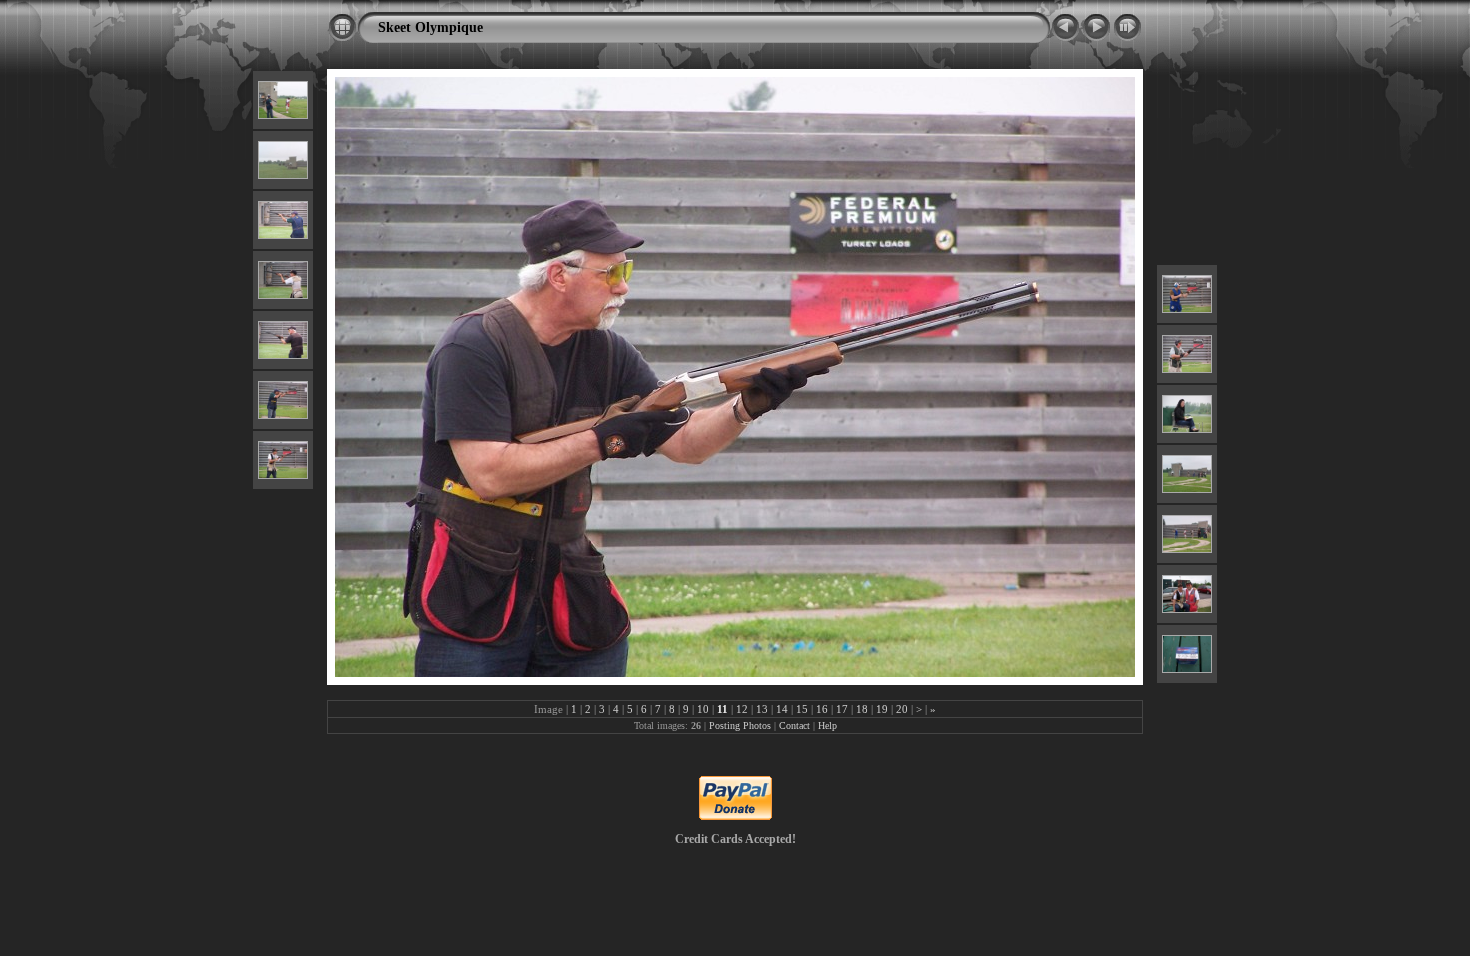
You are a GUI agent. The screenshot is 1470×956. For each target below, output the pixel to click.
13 (762, 709)
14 (782, 709)
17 (842, 709)
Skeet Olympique (430, 27)
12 (742, 709)
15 (802, 709)
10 (703, 709)
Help (827, 725)
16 (822, 709)
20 (902, 709)
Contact (794, 725)
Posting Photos (740, 725)
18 (862, 709)
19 (882, 709)
